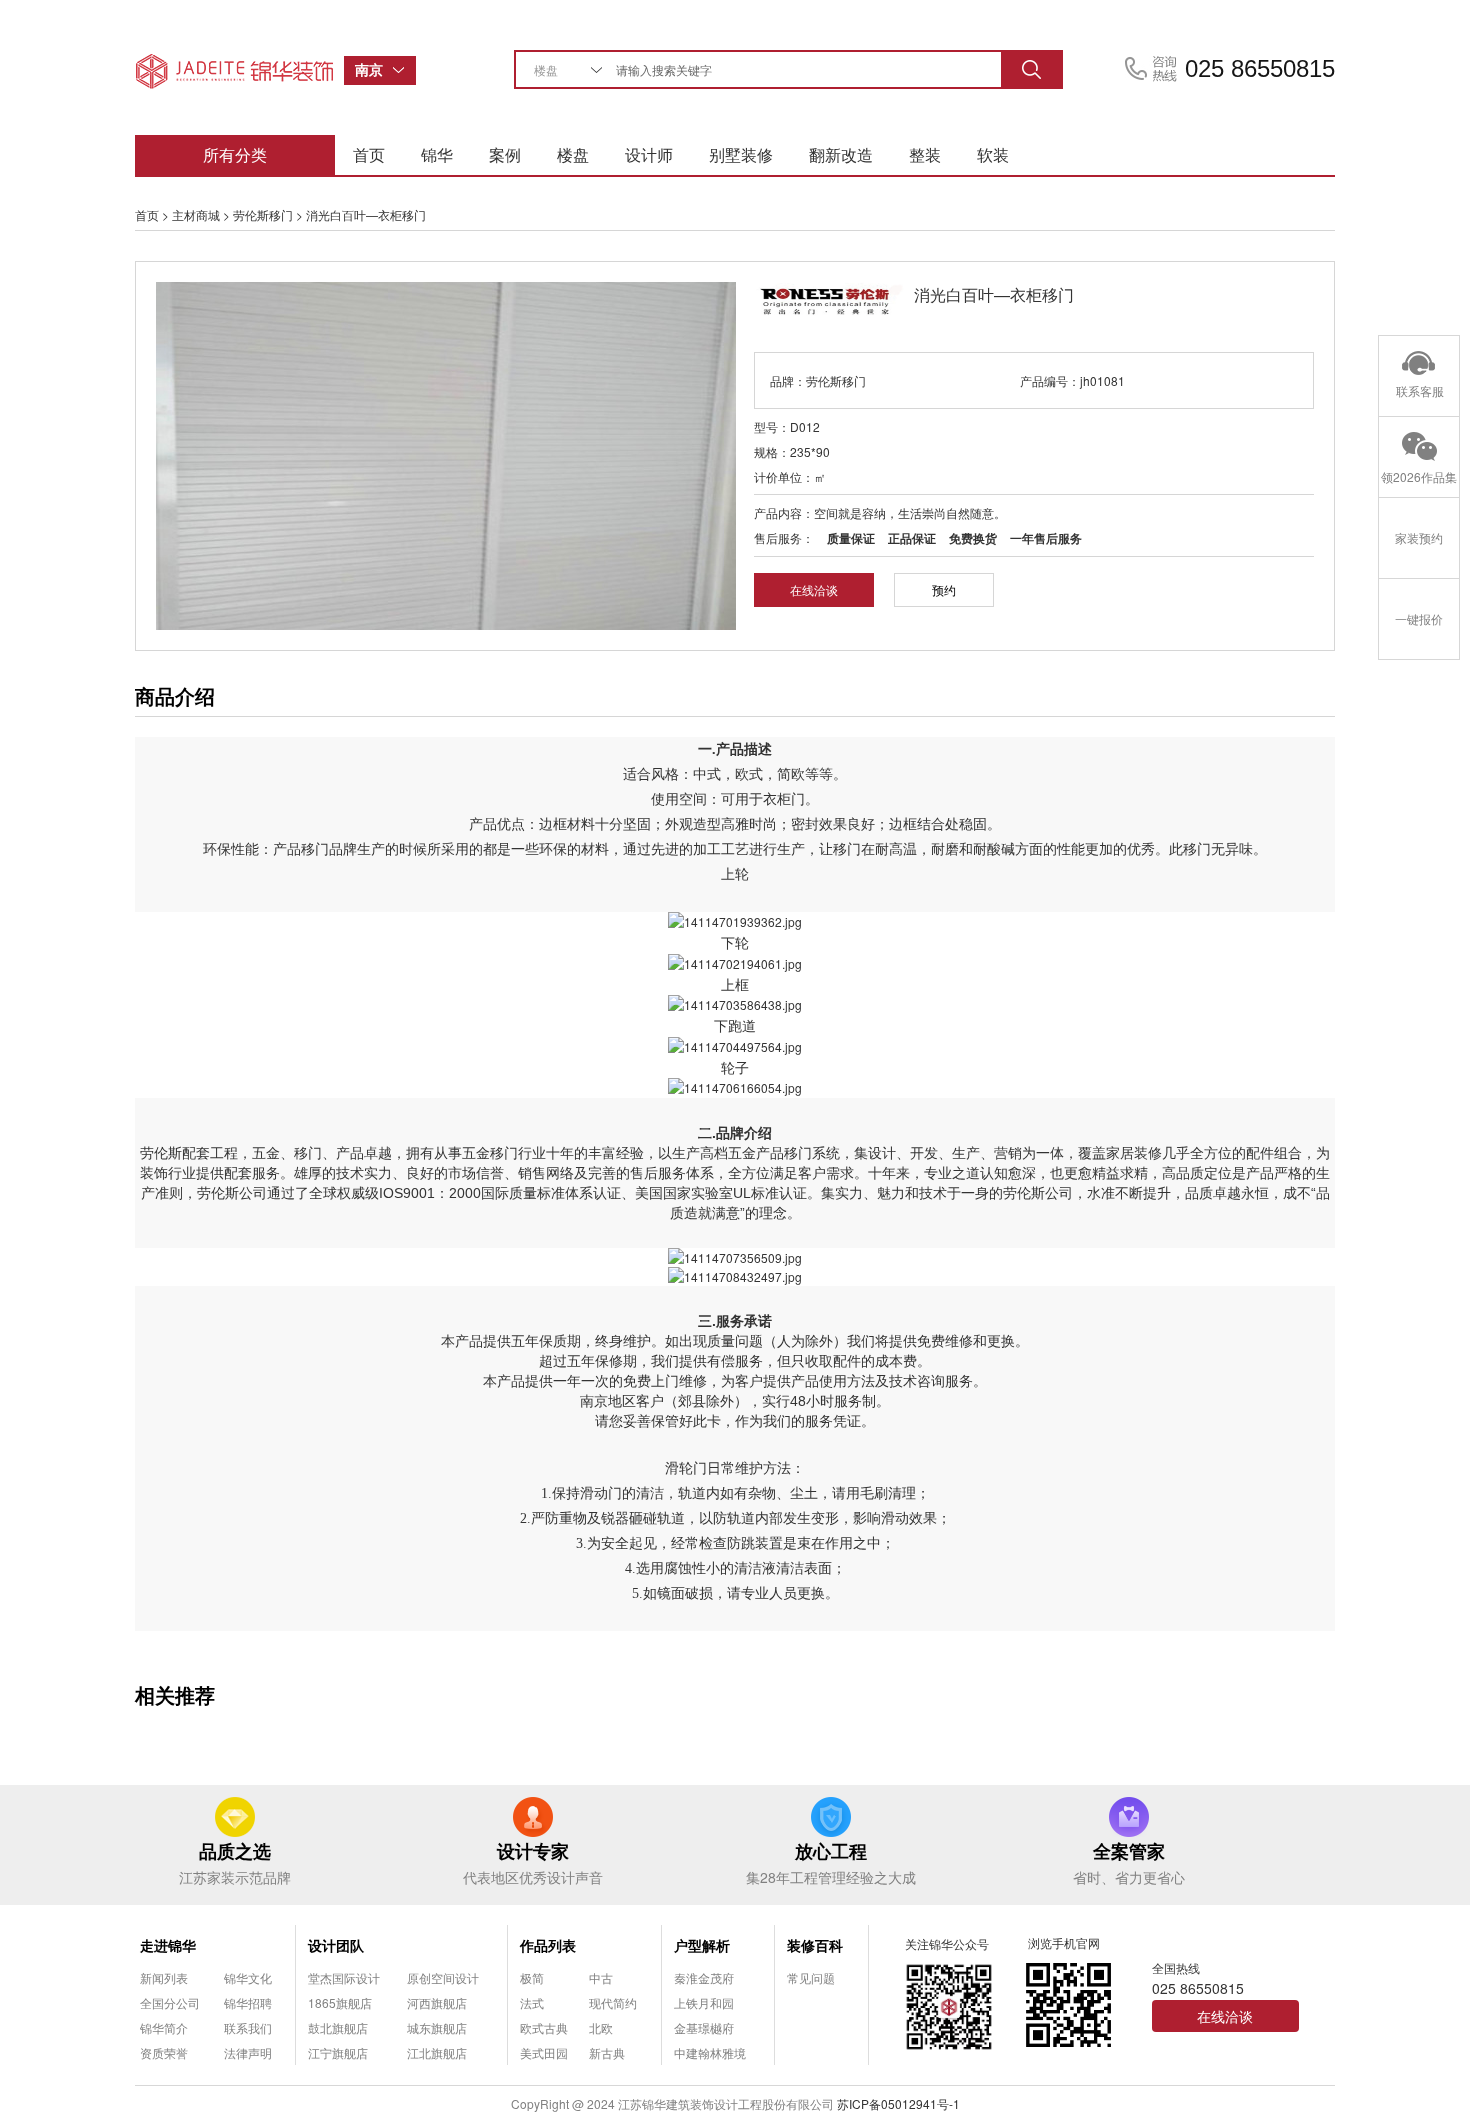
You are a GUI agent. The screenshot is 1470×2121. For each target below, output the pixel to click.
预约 (944, 589)
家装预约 (1419, 537)
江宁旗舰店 (338, 2052)
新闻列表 (164, 1977)
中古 (601, 1977)
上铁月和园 (704, 2002)
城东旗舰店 (437, 2027)
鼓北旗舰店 (338, 2027)
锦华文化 (248, 1977)
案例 (505, 154)
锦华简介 (164, 2027)
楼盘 (573, 154)
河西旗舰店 (437, 2002)
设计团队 (336, 1945)
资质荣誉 (164, 2052)
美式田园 (544, 2052)
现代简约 (613, 2002)
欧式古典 (544, 2027)
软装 (993, 154)
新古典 (607, 2052)
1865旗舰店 (340, 2002)
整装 (925, 154)
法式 (532, 2002)
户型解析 (702, 1945)
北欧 (601, 2027)
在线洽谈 (814, 589)
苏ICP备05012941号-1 (898, 2103)
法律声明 (248, 2052)
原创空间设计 (443, 1977)
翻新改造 (841, 154)
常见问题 (811, 1977)
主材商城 (196, 214)
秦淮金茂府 (704, 1977)
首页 (369, 154)
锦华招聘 (248, 2002)
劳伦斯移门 (263, 214)
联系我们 (248, 2027)
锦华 (437, 154)
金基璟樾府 (704, 2027)
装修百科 (815, 1945)
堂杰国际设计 (344, 1977)
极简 (532, 1977)
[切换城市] (404, 70)
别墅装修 (741, 154)
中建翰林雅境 (710, 2052)
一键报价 (1419, 618)
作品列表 (548, 1945)
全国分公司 (170, 2002)
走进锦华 (168, 1945)
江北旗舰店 (437, 2052)
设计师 (649, 154)
